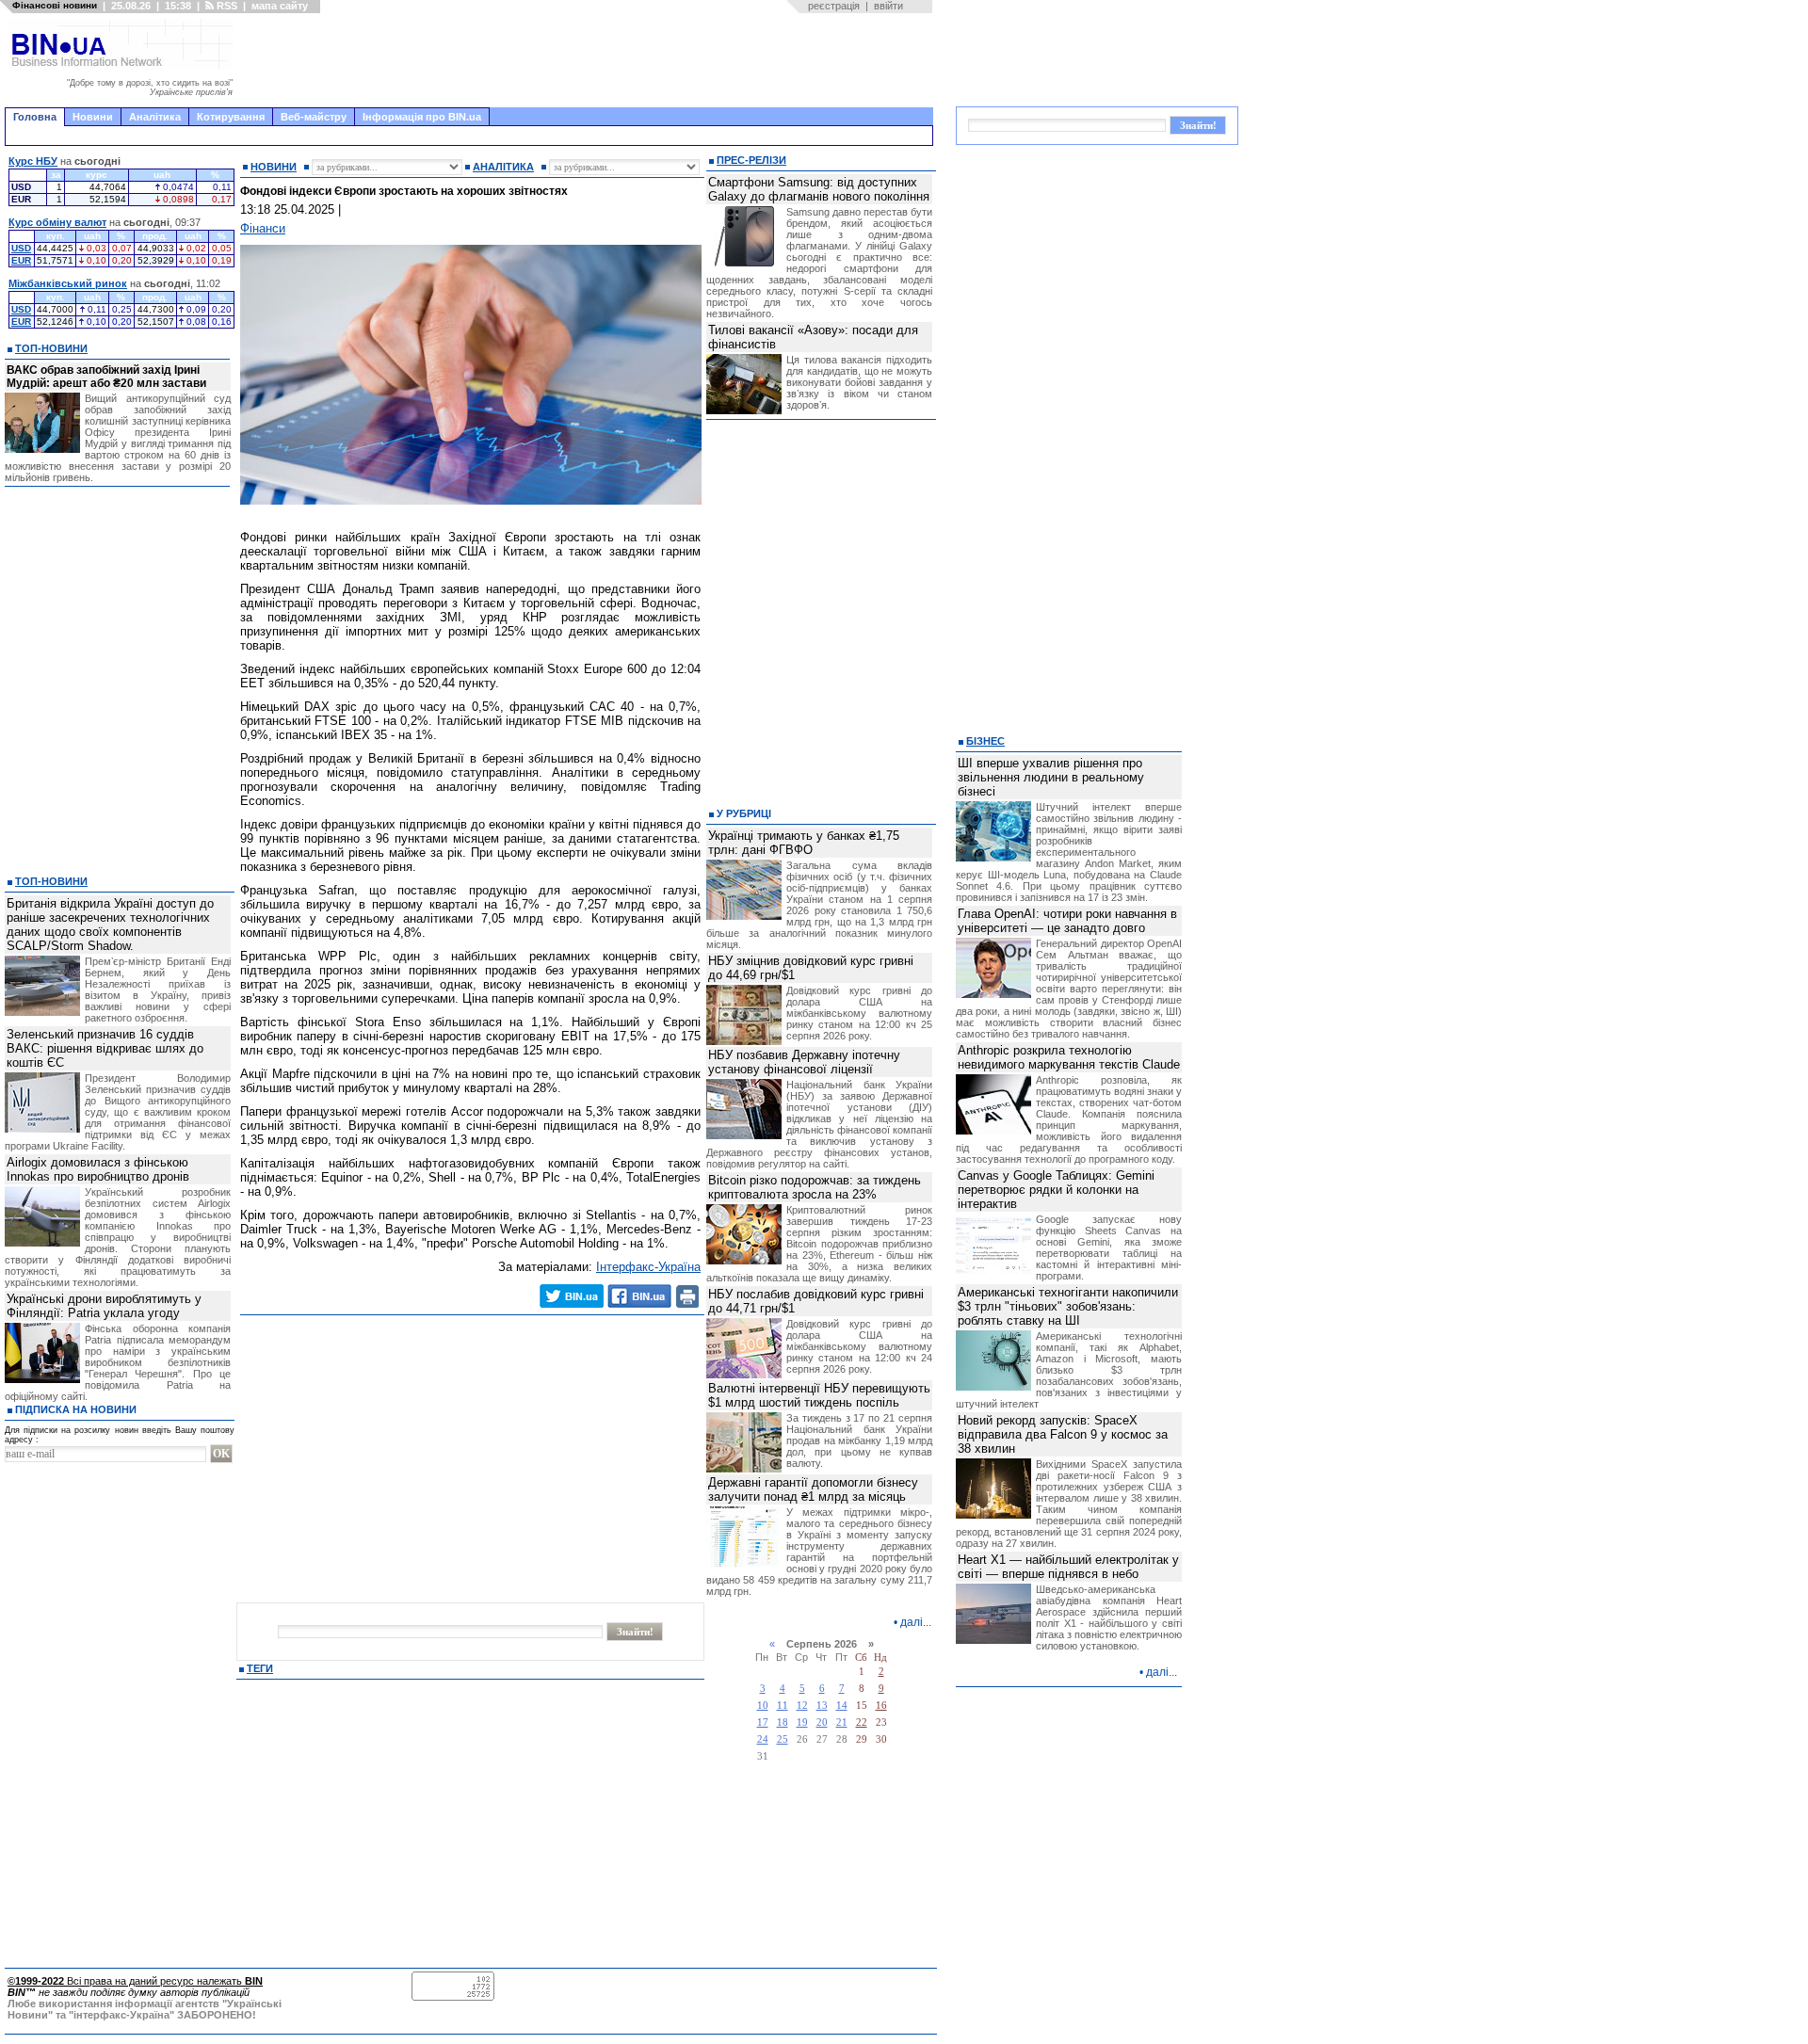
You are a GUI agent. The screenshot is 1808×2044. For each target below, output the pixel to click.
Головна (35, 117)
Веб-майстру (314, 117)
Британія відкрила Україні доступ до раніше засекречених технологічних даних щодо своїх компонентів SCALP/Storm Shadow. (110, 925)
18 (783, 1722)
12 (802, 1706)
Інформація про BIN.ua (422, 117)
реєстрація (834, 6)
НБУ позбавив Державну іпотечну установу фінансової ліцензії (804, 1062)
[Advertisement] (589, 60)
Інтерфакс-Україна (648, 1267)
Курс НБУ (33, 161)
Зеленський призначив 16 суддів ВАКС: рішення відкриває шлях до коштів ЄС (105, 1048)
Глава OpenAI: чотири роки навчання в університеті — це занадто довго (1067, 921)
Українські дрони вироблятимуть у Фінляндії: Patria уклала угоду (104, 1306)
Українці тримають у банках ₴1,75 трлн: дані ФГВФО (804, 843)
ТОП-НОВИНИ (51, 348)
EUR (21, 260)
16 (881, 1706)
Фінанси (263, 228)
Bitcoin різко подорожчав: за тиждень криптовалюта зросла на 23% (815, 1187)
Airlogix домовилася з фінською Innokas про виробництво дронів (98, 1169)
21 (842, 1722)
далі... (916, 1622)
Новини (93, 117)
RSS (226, 6)
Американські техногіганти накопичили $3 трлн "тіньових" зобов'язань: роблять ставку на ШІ (1068, 1306)
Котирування (231, 117)
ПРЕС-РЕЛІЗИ (751, 160)
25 (783, 1739)
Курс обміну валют (57, 222)
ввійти (888, 6)
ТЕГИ (260, 1668)
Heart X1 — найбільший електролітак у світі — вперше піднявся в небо (1068, 1567)
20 (822, 1722)
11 (783, 1706)
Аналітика (155, 117)
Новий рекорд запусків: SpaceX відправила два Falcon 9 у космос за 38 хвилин (1063, 1434)
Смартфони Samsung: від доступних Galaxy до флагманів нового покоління (819, 189)
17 (763, 1722)
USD (21, 248)
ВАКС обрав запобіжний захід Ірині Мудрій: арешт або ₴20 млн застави (106, 377)
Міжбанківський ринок (68, 283)
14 (842, 1706)
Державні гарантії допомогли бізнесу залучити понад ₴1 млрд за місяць (813, 1489)
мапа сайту (280, 6)
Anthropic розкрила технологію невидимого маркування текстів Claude (1069, 1057)
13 (822, 1706)
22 (862, 1722)
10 (763, 1706)
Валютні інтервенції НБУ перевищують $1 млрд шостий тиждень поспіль (819, 1395)
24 (763, 1739)
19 (802, 1722)
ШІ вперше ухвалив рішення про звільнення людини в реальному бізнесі (1051, 777)
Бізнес (985, 741)
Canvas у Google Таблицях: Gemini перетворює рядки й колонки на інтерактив (1056, 1190)
